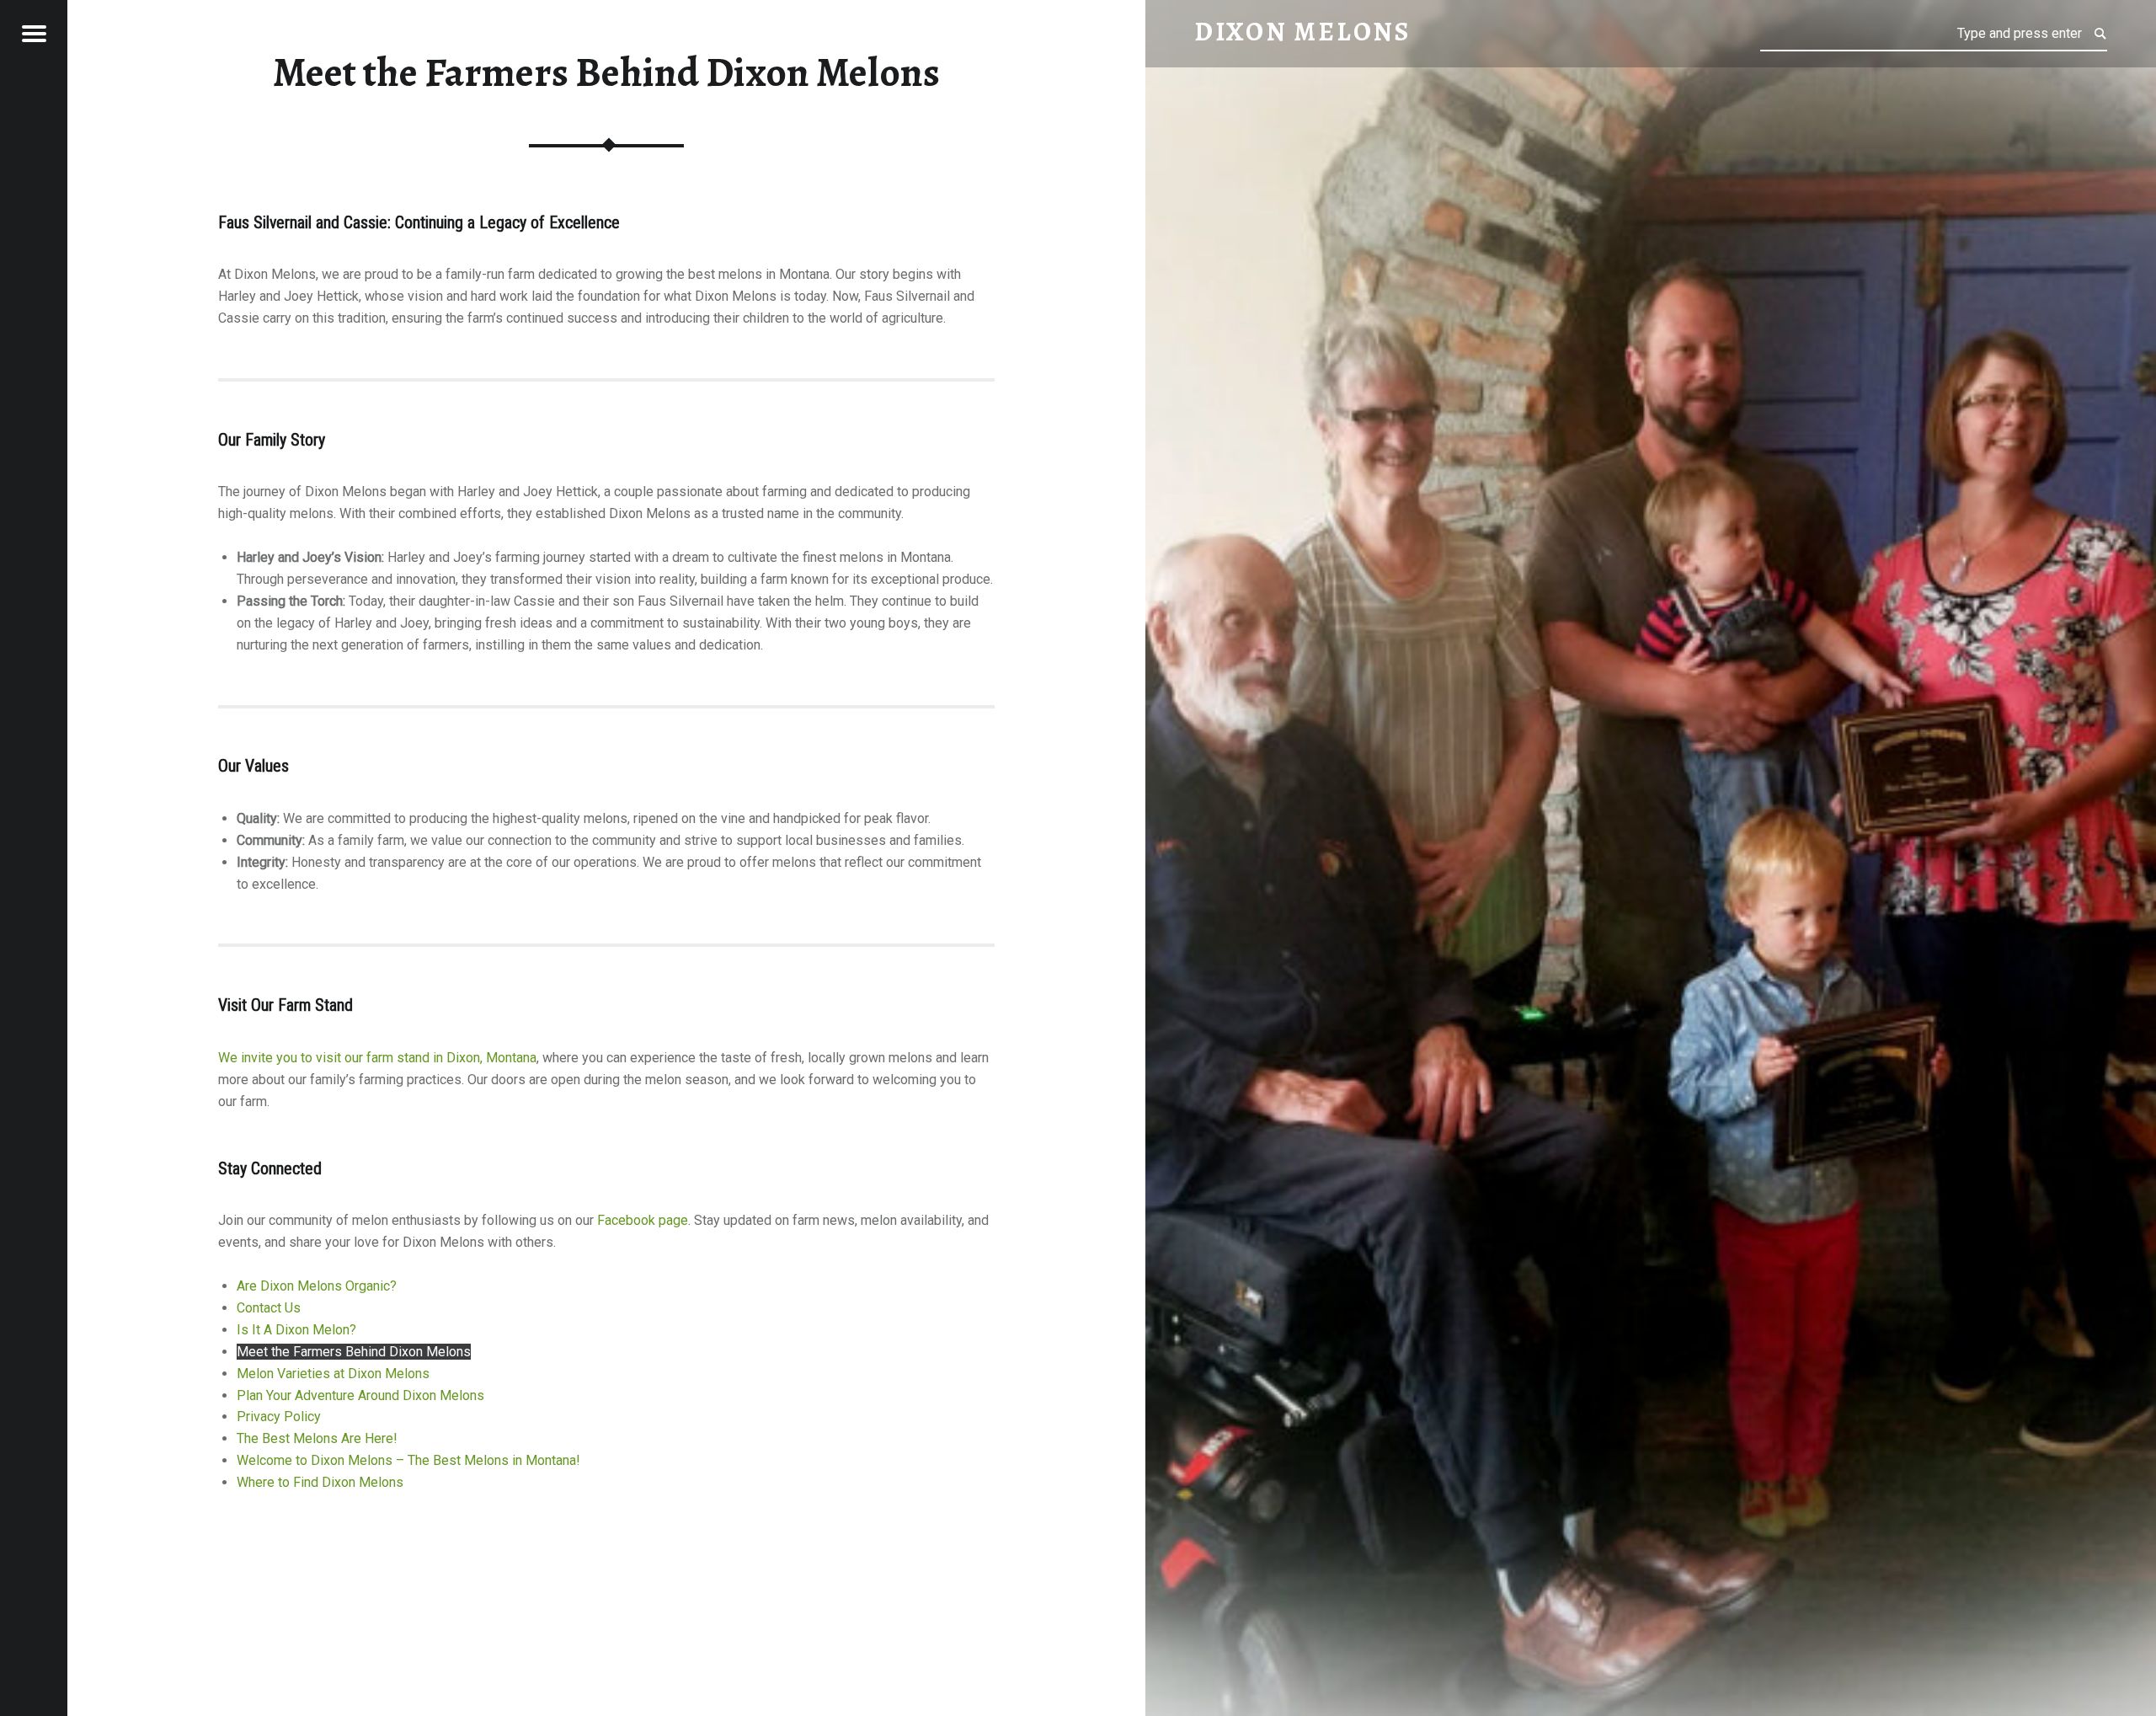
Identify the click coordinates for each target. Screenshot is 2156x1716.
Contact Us (269, 1308)
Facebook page (643, 1220)
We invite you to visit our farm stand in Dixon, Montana (377, 1058)
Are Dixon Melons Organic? (317, 1286)
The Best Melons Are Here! (317, 1438)
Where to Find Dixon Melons (320, 1482)
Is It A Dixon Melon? (296, 1330)
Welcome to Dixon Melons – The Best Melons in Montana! (408, 1460)
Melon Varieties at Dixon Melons (333, 1374)
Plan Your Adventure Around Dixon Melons (360, 1395)
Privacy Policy (279, 1417)
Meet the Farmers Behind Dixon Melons (354, 1352)
